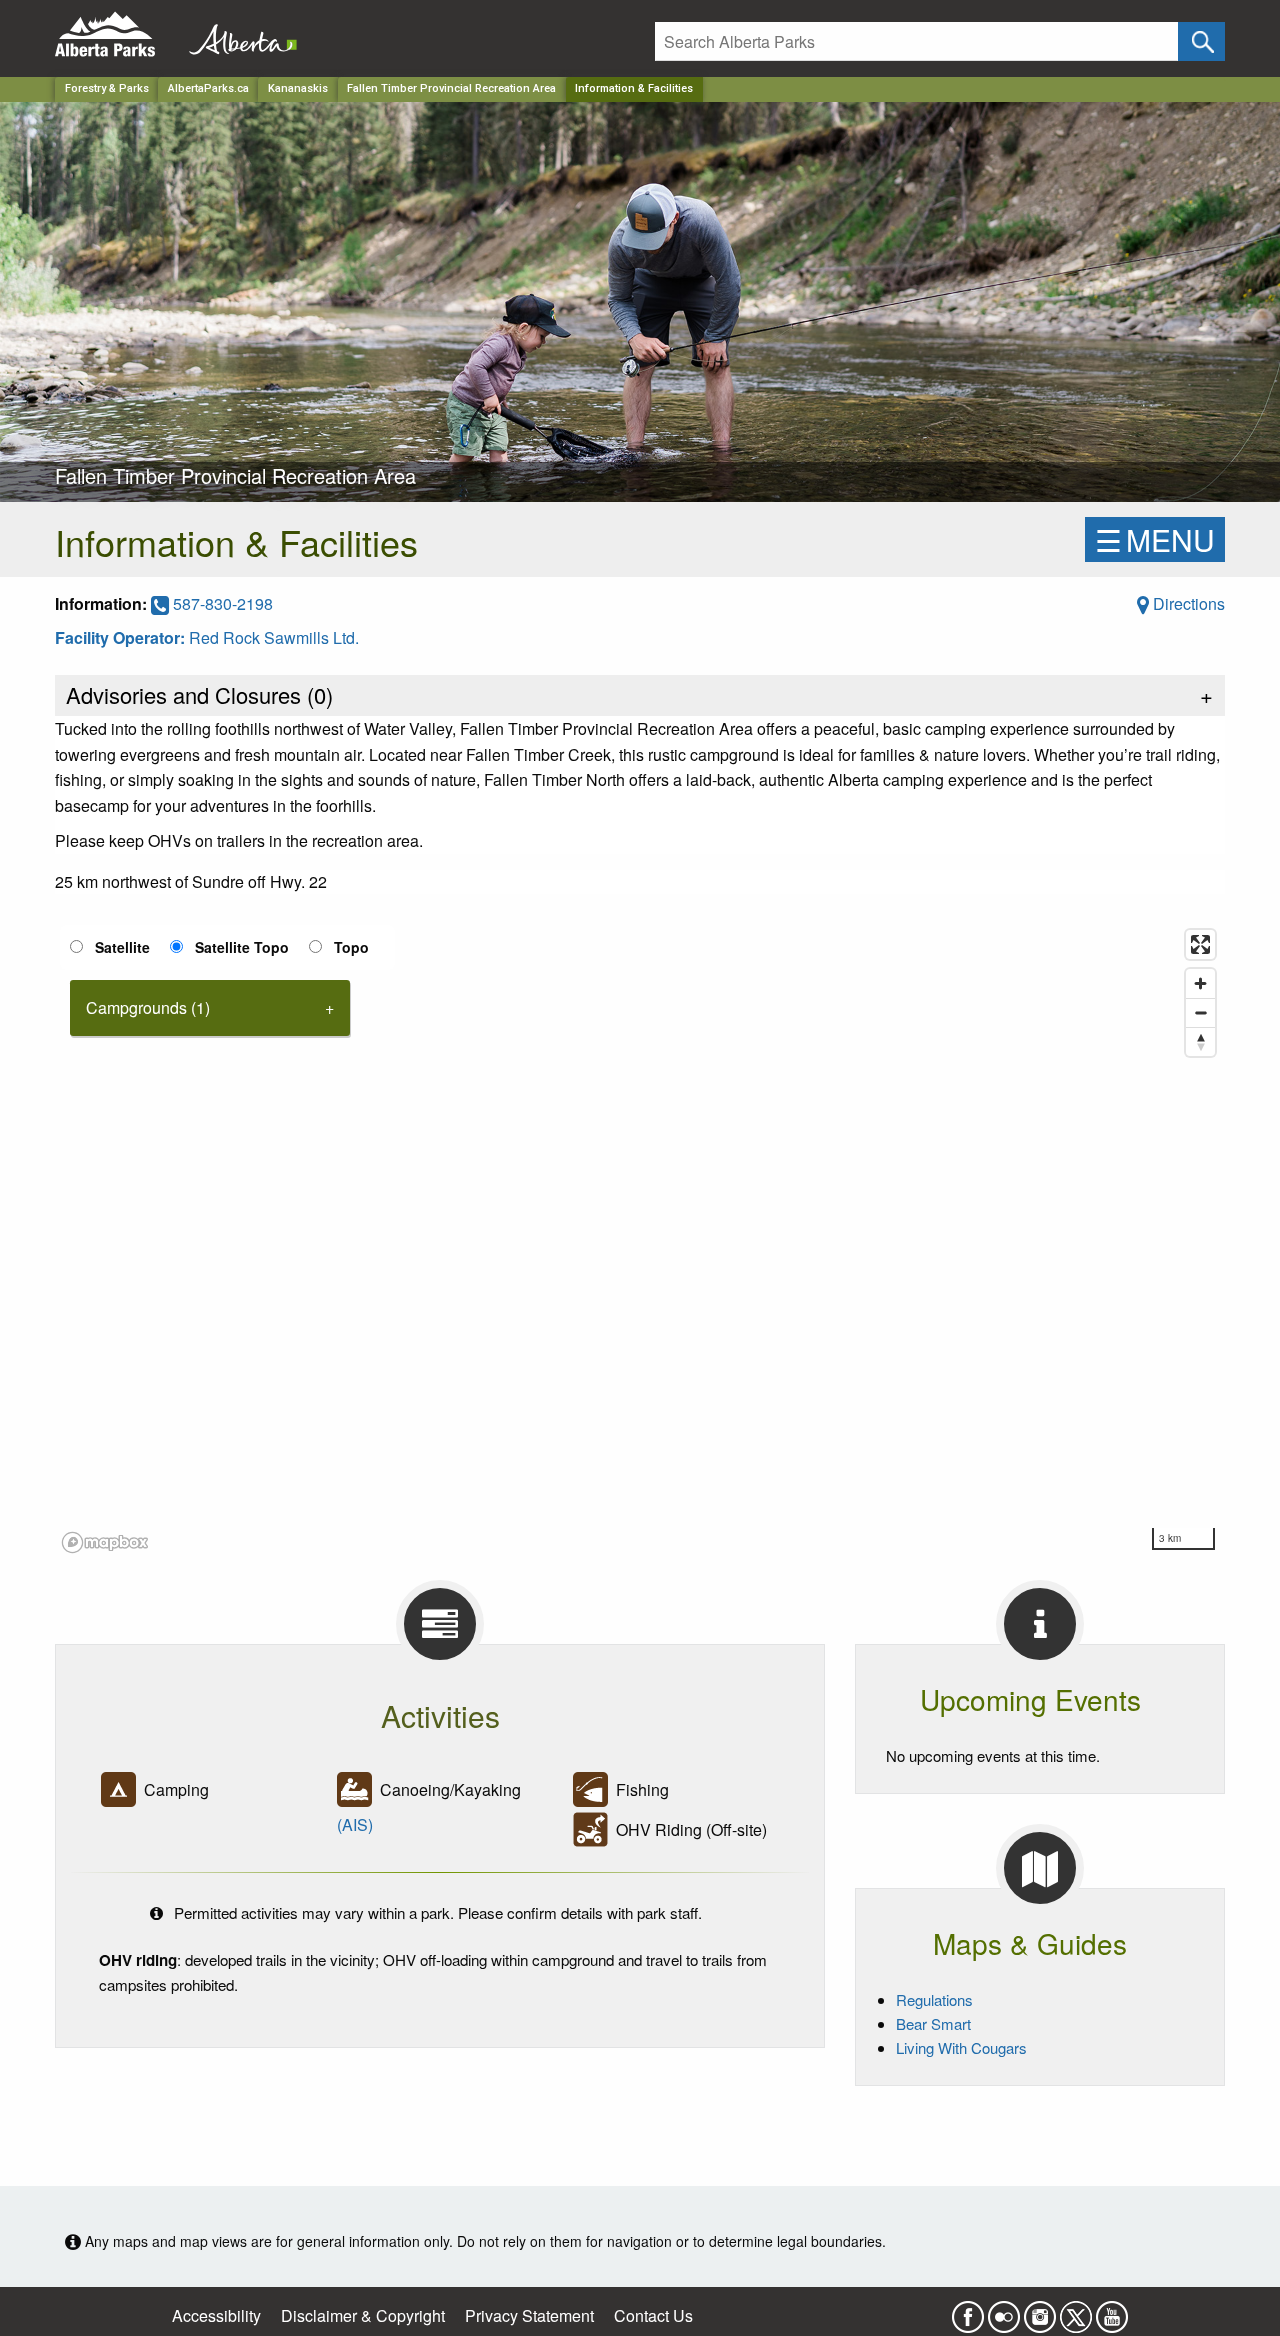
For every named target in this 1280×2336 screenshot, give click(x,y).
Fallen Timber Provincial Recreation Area (451, 88)
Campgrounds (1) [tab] (148, 1007)
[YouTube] (1112, 2311)
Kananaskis (298, 88)
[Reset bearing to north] (1200, 1041)
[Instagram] (1040, 2311)
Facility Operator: (122, 637)
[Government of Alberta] (237, 34)
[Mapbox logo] (105, 1542)
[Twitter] (1076, 2311)
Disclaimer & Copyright (363, 2315)
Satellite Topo (242, 947)
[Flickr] (1004, 2311)
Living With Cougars (961, 2047)
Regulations (934, 1999)
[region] (640, 1240)
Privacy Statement (529, 2315)
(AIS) (355, 1824)
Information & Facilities (634, 88)
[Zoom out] (1200, 1012)
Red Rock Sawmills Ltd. (274, 637)
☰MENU (1155, 539)
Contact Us (653, 2315)
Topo (351, 947)
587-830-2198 (221, 603)
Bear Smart (933, 2023)
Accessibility (216, 2315)
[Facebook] (968, 2311)
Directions (1187, 603)
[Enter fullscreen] (1200, 944)
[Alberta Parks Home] (117, 34)
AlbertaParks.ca (208, 88)
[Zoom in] (1200, 983)
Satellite (122, 947)
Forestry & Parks (107, 88)
